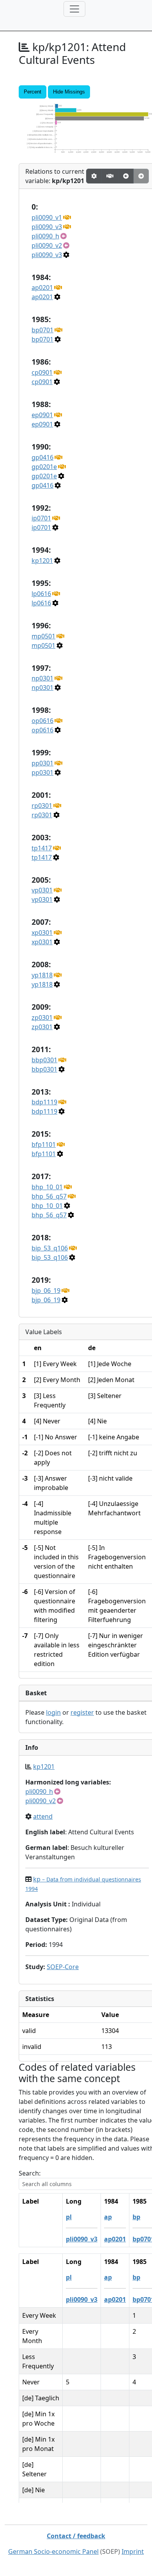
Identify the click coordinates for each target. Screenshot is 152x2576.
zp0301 (42, 1017)
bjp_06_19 (46, 1291)
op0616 (42, 721)
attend (43, 1816)
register (82, 1712)
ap (108, 2217)
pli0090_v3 (47, 227)
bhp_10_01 (47, 1187)
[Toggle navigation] (74, 9)
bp (136, 2217)
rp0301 (42, 806)
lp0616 (41, 594)
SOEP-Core (63, 1967)
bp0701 (42, 330)
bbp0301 (44, 1060)
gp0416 (42, 457)
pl (69, 2217)
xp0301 (42, 933)
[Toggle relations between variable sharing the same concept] (94, 176)
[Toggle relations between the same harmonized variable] (110, 176)
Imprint (133, 2551)
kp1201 (42, 561)
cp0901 (42, 372)
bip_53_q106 (50, 1248)
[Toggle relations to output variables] (126, 176)
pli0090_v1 (47, 217)
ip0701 (41, 518)
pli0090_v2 (47, 245)
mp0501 (43, 636)
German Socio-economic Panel (53, 2551)
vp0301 (42, 890)
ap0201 (42, 287)
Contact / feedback (76, 2536)
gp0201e (44, 467)
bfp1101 (44, 1144)
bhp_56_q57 (49, 1196)
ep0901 (42, 415)
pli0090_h (45, 236)
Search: (30, 2173)
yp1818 (42, 975)
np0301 (42, 678)
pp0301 (42, 763)
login (53, 1712)
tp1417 (42, 848)
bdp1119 (44, 1102)
